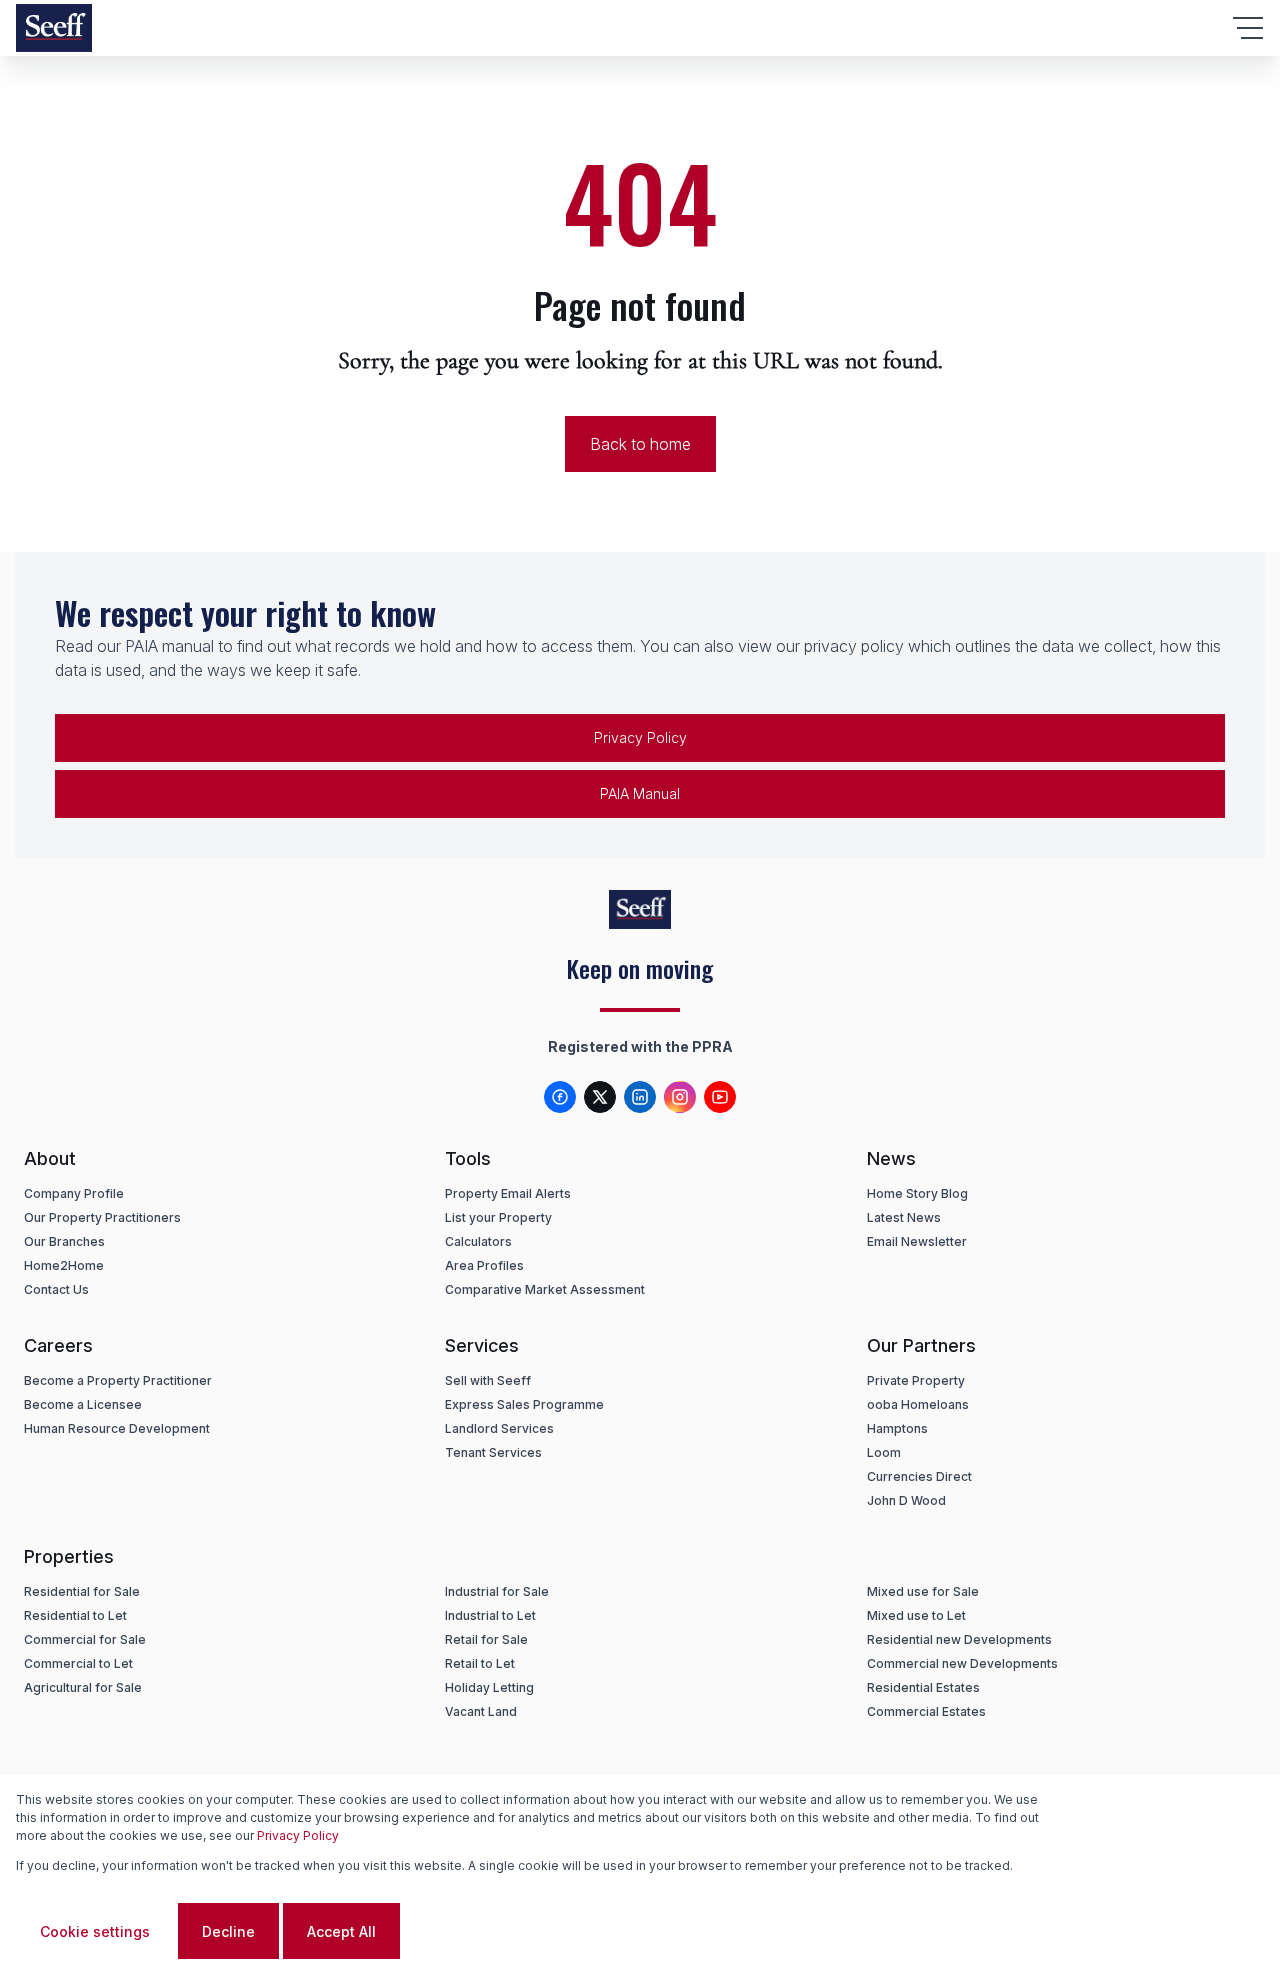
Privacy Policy (640, 737)
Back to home (640, 444)
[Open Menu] (1248, 28)
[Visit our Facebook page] (560, 1097)
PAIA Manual (640, 793)
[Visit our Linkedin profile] (640, 1097)
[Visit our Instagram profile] (680, 1097)
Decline (228, 1931)
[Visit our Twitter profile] (600, 1097)
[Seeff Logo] (54, 28)
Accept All (341, 1931)
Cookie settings (95, 1931)
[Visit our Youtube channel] (720, 1097)
